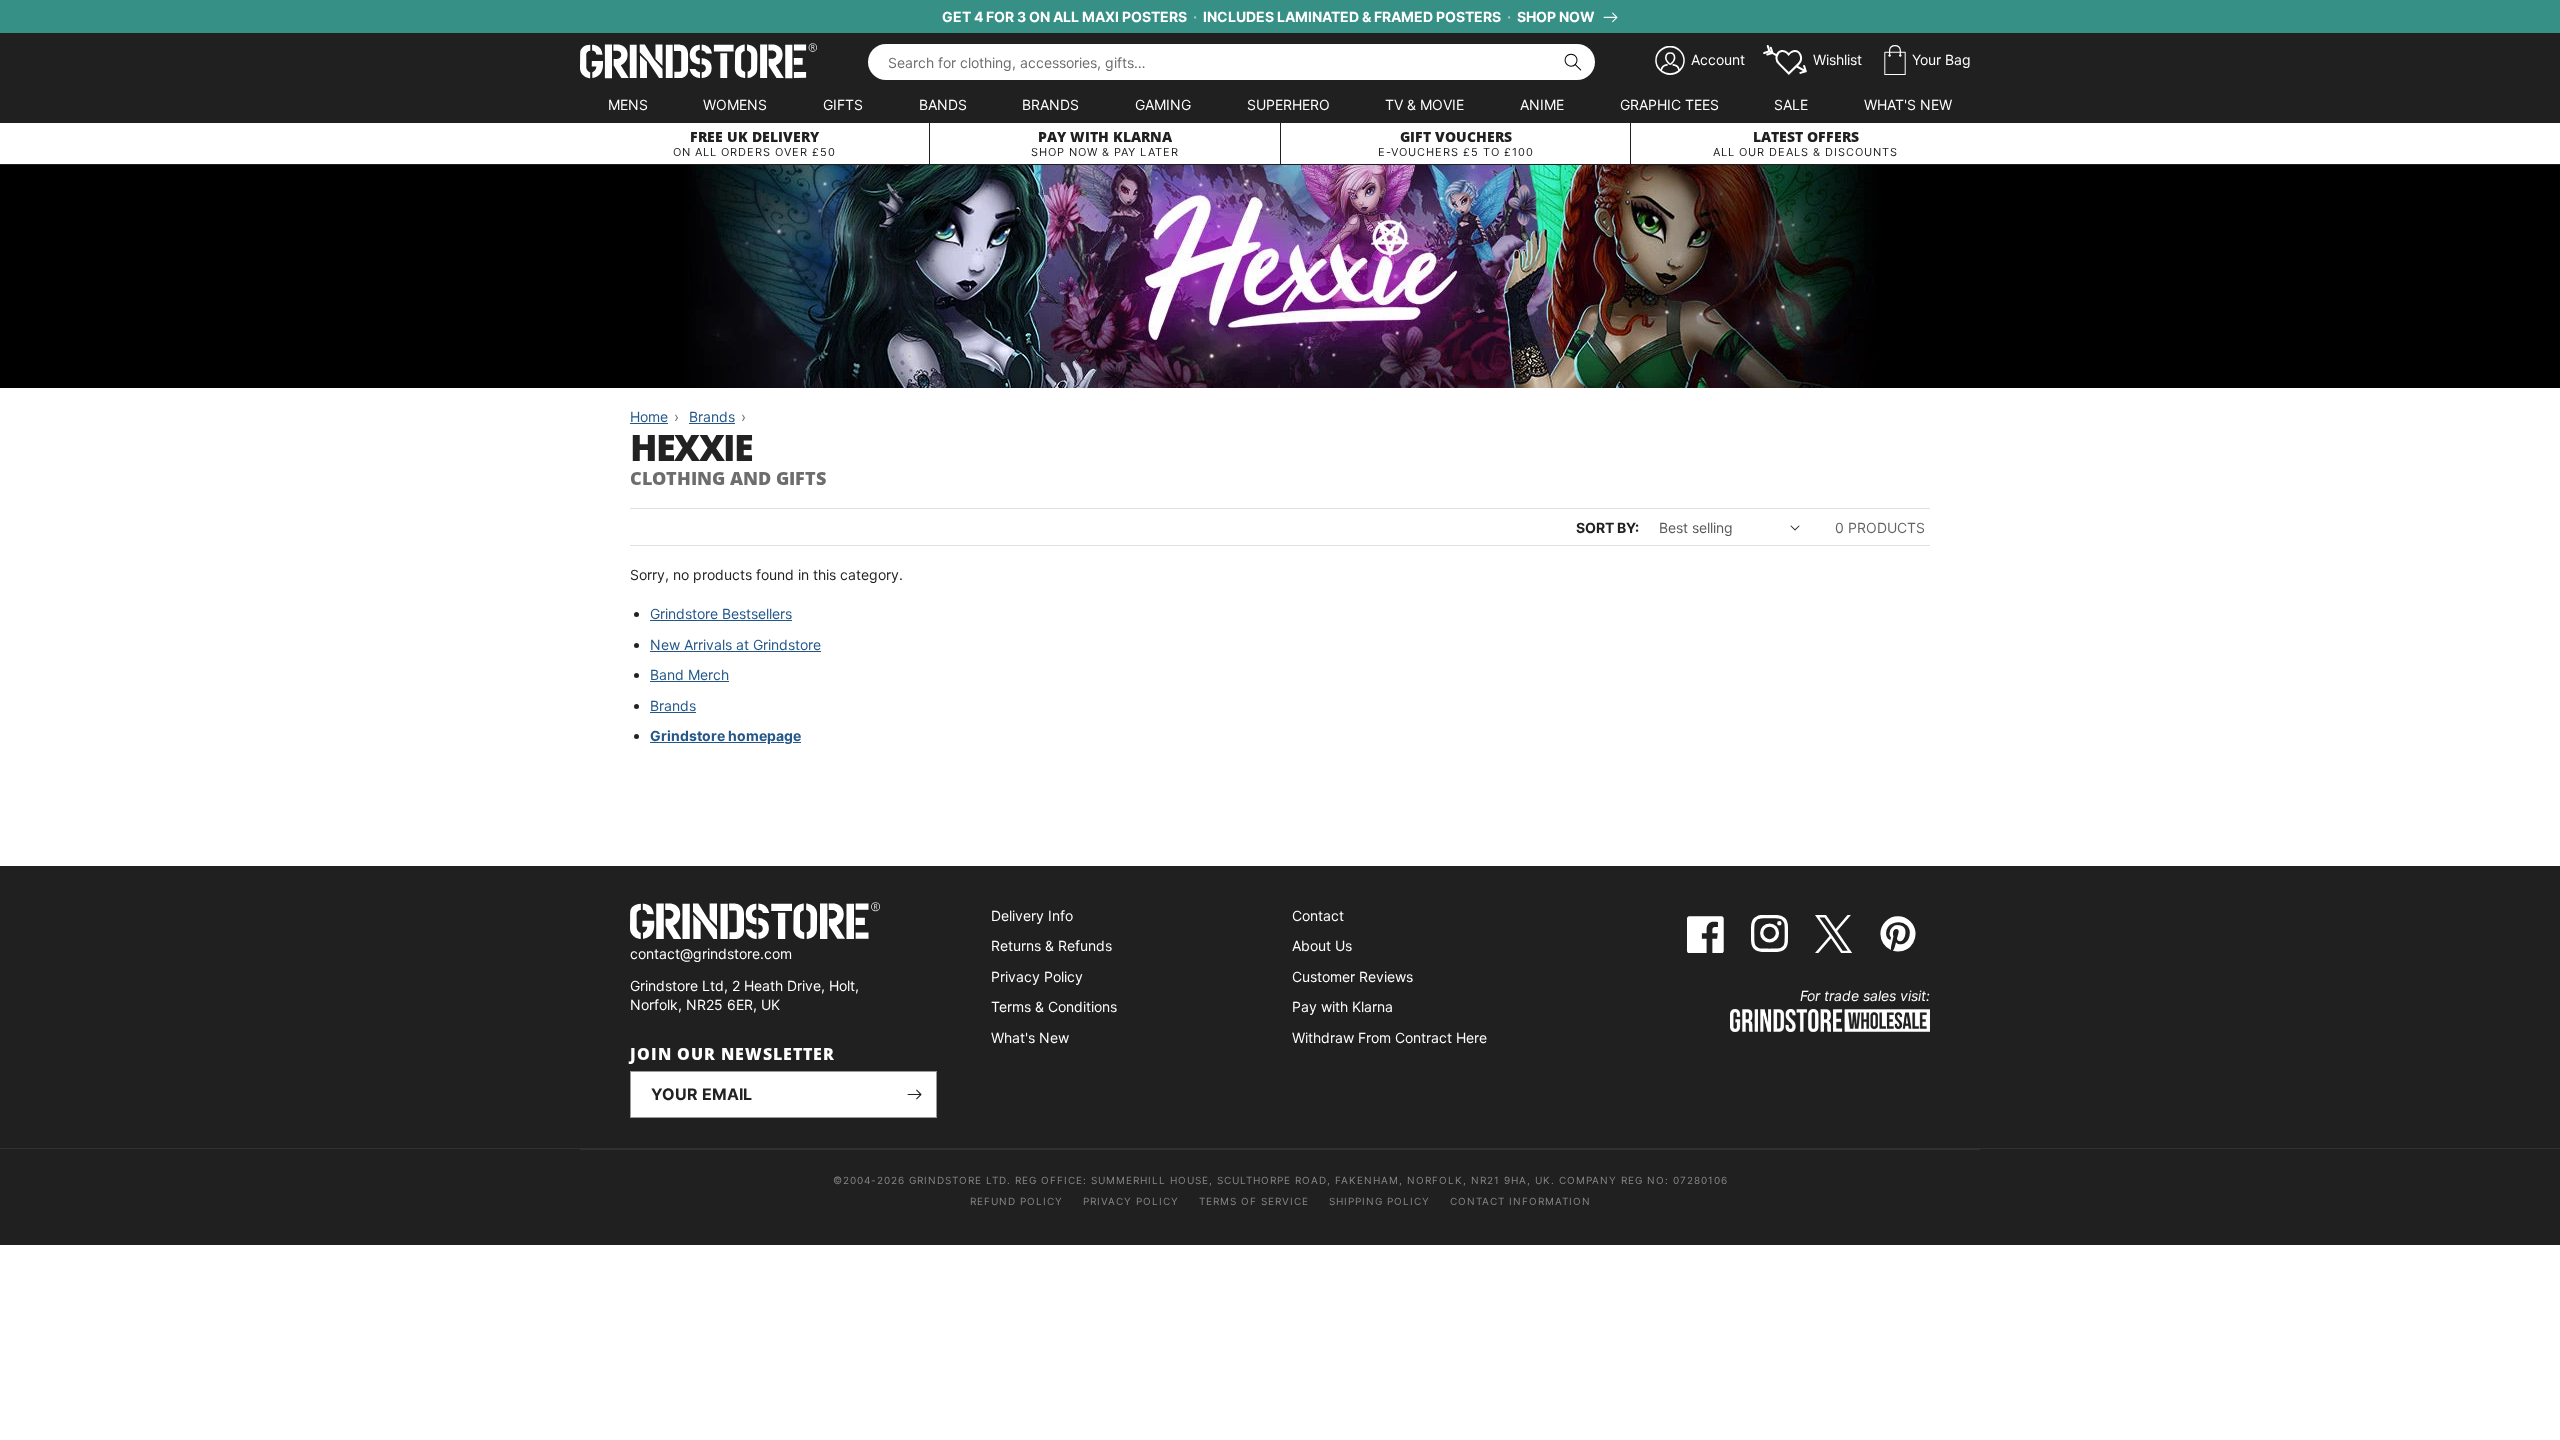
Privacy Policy (1037, 976)
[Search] (1573, 62)
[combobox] (1231, 62)
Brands (1050, 104)
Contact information (1520, 1201)
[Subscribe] (914, 1094)
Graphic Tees (1669, 104)
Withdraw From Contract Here (1389, 1037)
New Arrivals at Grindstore (735, 644)
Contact (1318, 915)
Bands (943, 104)
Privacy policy (1131, 1201)
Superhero (1288, 104)
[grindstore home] (783, 923)
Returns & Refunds (1051, 945)
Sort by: (1607, 527)
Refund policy (1016, 1201)
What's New (1908, 104)
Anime (1542, 104)
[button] (1927, 61)
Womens (735, 104)
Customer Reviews (1352, 976)
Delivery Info (1032, 915)
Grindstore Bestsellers (721, 613)
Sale (1791, 104)
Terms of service (1254, 1201)
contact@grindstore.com (711, 953)
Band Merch (689, 674)
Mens (628, 104)
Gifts (843, 104)
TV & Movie (1424, 104)
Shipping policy (1379, 1201)
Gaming (1163, 104)
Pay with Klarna (1342, 1006)
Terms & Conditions (1054, 1006)
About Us (1322, 945)
